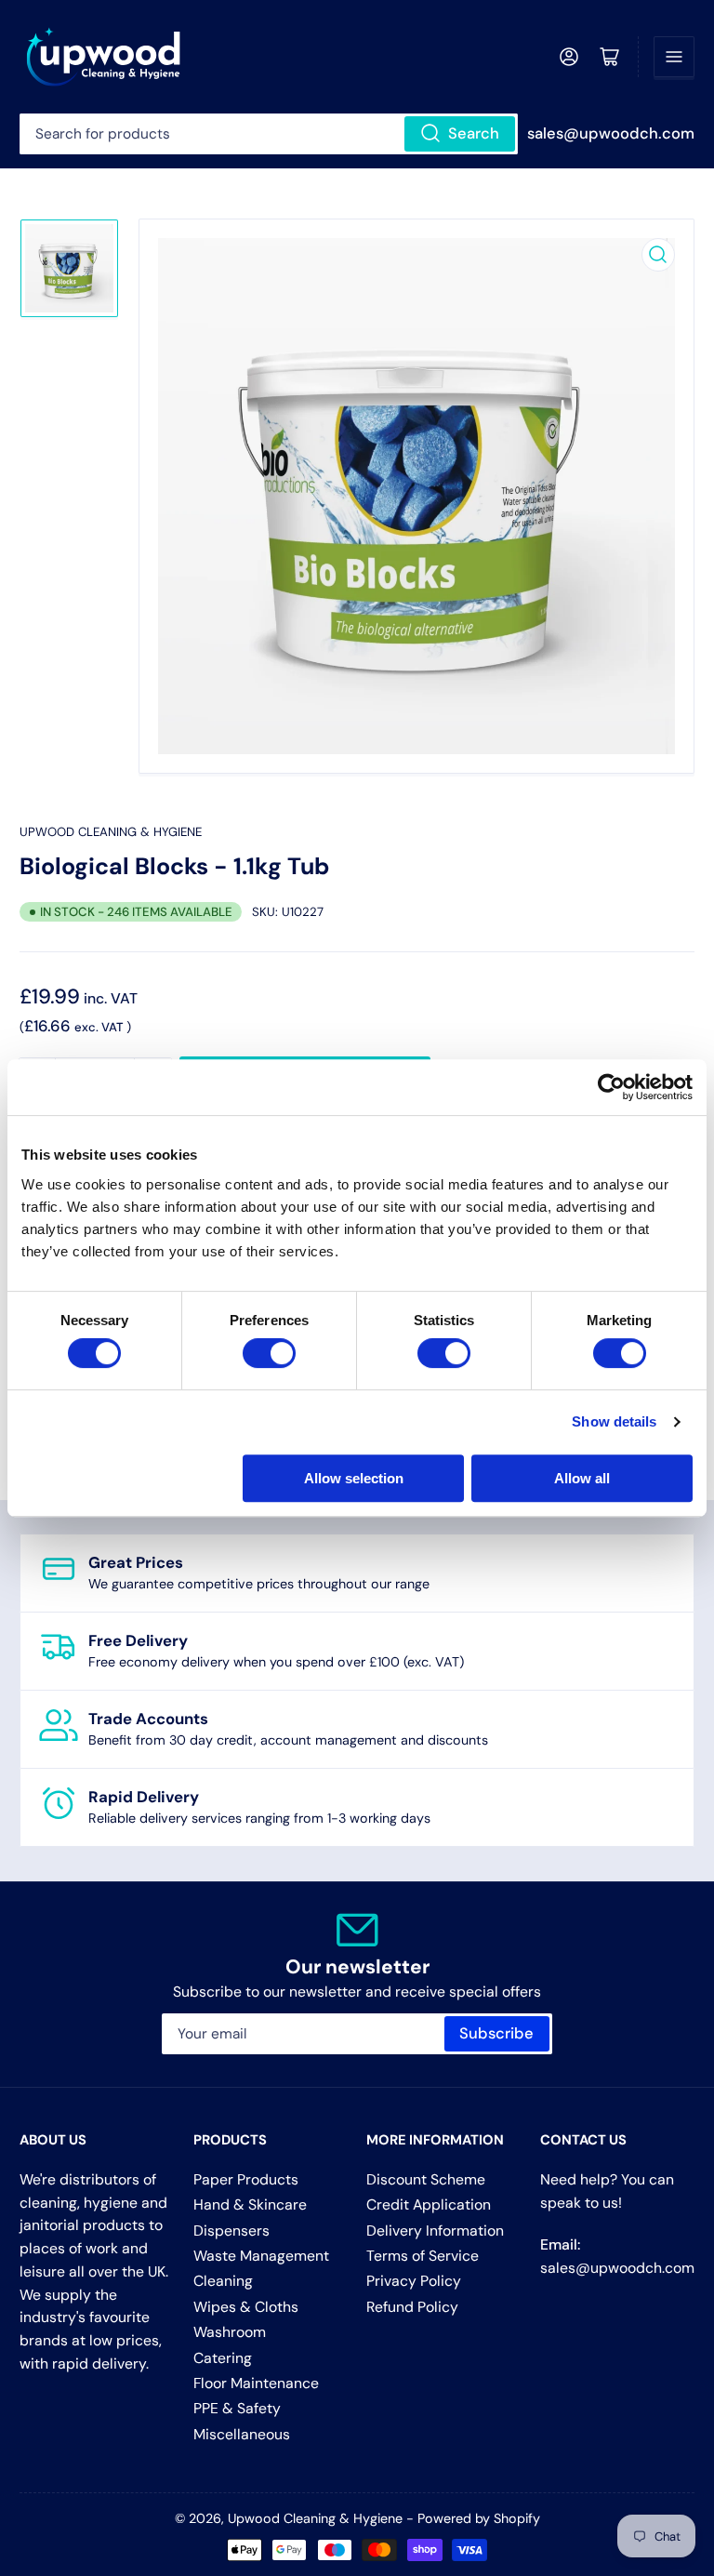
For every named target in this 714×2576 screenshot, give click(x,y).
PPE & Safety (237, 2408)
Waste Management (261, 2256)
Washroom (230, 2332)
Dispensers (231, 2231)
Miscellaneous (242, 2434)
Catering (223, 2358)
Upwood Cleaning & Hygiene (111, 832)
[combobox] (269, 134)
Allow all (582, 1478)
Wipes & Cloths (246, 2307)
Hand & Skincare (250, 2204)
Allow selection (354, 1478)
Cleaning (223, 2281)
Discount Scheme (426, 2179)
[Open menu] (674, 57)
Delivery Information (435, 2231)
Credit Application (429, 2204)
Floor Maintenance (256, 2383)
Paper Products (246, 2179)
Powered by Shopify (479, 2518)
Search (474, 133)
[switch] (269, 1353)
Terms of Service (423, 2256)
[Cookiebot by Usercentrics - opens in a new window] (611, 1087)
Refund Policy (412, 2307)
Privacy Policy (414, 2281)
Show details (614, 1421)
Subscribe (496, 2033)
